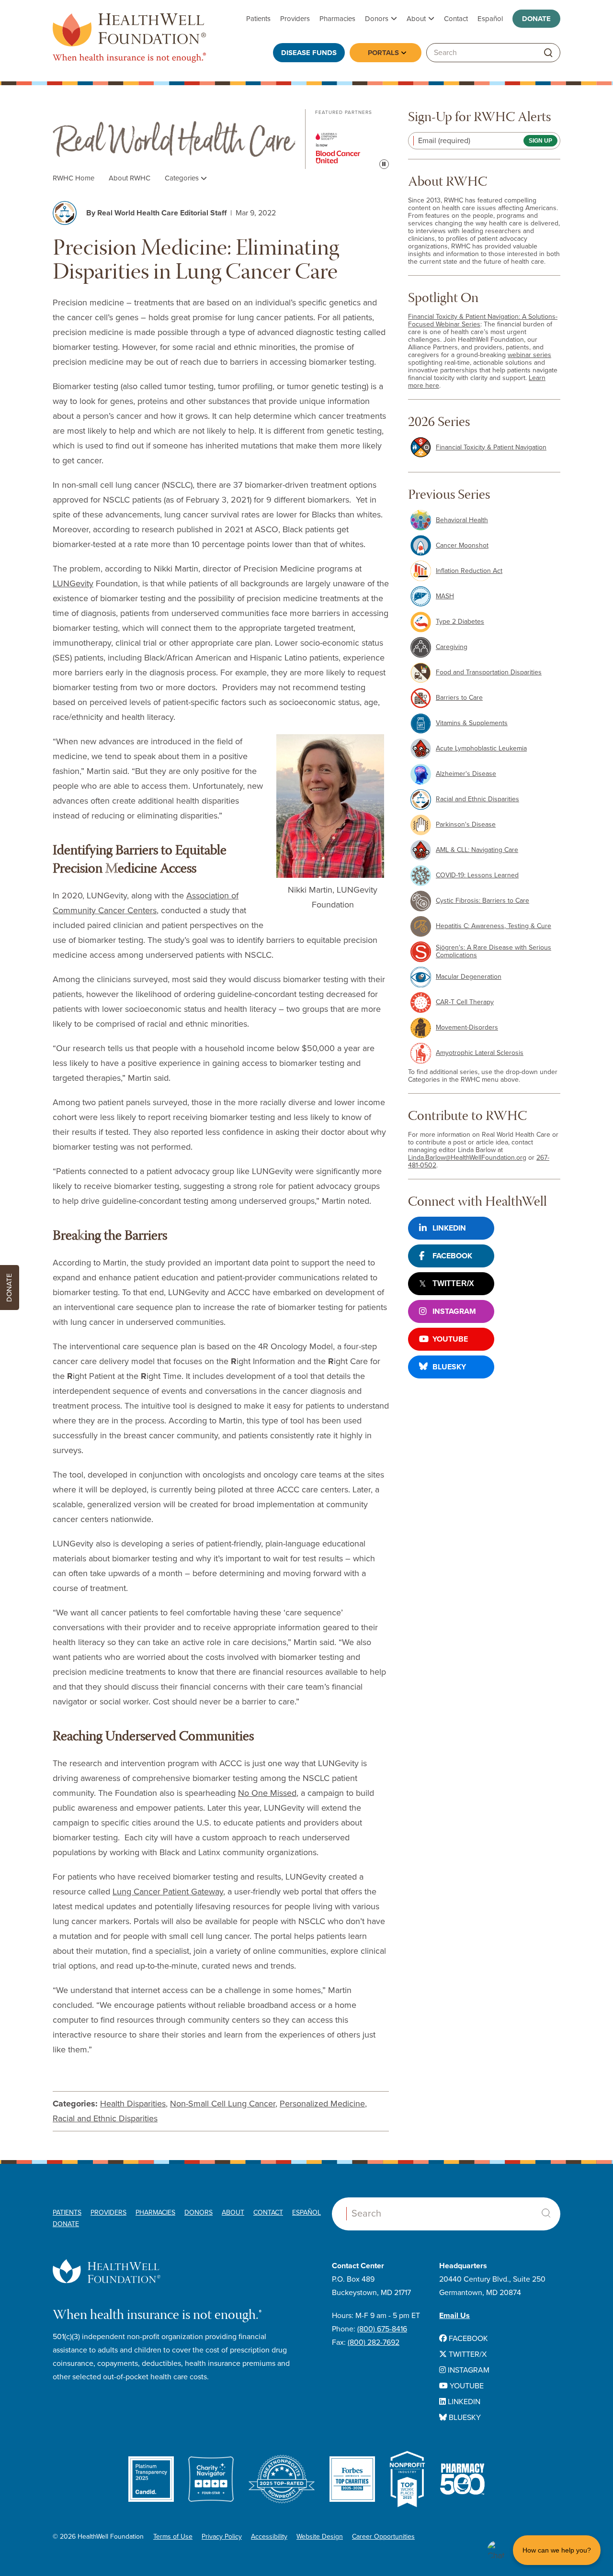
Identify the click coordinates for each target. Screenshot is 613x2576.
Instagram (454, 1311)
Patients (258, 19)
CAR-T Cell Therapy (465, 1002)
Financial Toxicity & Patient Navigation (491, 447)
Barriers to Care (459, 698)
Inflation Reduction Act (469, 571)
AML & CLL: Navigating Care (477, 850)
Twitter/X (453, 1283)
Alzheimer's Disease (466, 774)
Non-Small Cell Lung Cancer (223, 2104)
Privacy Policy (222, 2537)
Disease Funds (309, 53)
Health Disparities (133, 2104)
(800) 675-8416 (382, 2329)
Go (548, 53)
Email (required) (444, 141)
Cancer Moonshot (462, 545)
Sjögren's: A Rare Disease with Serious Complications (494, 951)
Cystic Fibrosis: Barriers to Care (482, 901)
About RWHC (130, 178)
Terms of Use (173, 2537)
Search (546, 2213)
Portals (383, 53)
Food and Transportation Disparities (489, 672)
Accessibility (269, 2537)
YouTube (450, 1339)
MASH (445, 596)
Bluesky (449, 1367)
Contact (456, 19)
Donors (377, 19)
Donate (536, 19)
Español (490, 19)
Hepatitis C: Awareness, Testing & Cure (494, 926)
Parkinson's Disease (466, 824)
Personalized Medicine (322, 2104)
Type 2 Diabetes (460, 622)
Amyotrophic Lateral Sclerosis (480, 1053)
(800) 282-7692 (374, 2342)
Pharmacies (337, 19)
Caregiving (452, 647)
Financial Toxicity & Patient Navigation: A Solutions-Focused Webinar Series (483, 320)
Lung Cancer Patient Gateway (168, 1892)
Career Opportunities (383, 2537)
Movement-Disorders (467, 1027)
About (416, 19)
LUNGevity (73, 583)
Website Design (320, 2537)
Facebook (452, 1256)
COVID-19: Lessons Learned (477, 875)
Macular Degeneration (469, 977)
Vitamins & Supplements (472, 723)
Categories (183, 178)
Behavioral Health (462, 520)
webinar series (529, 355)
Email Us (454, 2316)
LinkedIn (449, 1228)
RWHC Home (74, 178)
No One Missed (267, 1793)
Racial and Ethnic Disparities (105, 2118)
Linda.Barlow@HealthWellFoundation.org (467, 1158)
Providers (295, 19)
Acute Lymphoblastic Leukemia (481, 748)
